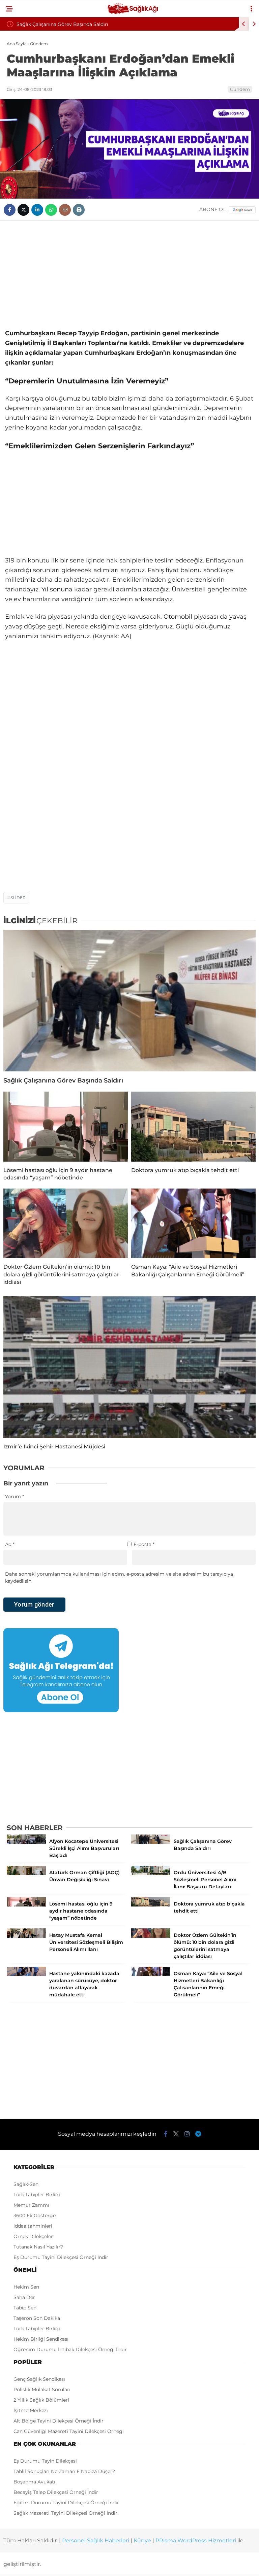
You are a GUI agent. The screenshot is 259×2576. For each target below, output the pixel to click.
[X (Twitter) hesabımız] (176, 2134)
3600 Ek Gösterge (35, 2216)
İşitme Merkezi (31, 2410)
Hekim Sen (26, 2287)
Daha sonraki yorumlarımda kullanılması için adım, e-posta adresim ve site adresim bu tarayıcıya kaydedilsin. (119, 1577)
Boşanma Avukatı (34, 2482)
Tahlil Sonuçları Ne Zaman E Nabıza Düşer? (64, 2471)
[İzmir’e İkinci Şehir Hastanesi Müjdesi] (129, 1367)
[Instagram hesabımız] (187, 2134)
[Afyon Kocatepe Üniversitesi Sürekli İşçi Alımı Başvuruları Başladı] (26, 1842)
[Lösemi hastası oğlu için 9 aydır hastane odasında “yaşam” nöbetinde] (66, 1127)
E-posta (144, 1544)
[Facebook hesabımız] (166, 2134)
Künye (142, 2540)
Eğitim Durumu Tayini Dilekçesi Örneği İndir (66, 2503)
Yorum (15, 1497)
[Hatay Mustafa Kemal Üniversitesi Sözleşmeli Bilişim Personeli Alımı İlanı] (26, 1936)
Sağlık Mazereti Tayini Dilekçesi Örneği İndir (65, 2513)
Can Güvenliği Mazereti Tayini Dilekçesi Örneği (69, 2431)
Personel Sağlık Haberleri (96, 2540)
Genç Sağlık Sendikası (39, 2379)
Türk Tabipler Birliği (37, 2195)
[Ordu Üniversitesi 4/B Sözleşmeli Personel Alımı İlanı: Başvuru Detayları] (151, 1874)
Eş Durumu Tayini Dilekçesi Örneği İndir (61, 2257)
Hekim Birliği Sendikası (41, 2339)
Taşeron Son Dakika (37, 2318)
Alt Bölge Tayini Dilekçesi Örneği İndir (59, 2421)
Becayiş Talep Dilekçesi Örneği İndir (56, 2492)
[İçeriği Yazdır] (79, 210)
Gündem (240, 89)
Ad (10, 1544)
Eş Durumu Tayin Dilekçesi (45, 2461)
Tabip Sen (25, 2308)
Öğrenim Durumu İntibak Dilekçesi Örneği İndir (70, 2349)
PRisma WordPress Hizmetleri (196, 2540)
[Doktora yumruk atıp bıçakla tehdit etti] (193, 1127)
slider (18, 898)
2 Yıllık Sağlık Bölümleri (41, 2400)
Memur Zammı (31, 2205)
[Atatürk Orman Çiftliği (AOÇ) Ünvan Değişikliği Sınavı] (26, 1874)
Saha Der (24, 2297)
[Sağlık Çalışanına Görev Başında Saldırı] (129, 1001)
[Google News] (242, 210)
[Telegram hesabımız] (198, 2134)
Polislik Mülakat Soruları (42, 2390)
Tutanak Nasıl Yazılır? (38, 2247)
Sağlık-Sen (26, 2184)
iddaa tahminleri (33, 2226)
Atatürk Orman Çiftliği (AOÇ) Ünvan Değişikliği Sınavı (111, 24)
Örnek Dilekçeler (33, 2236)
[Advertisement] (129, 275)
